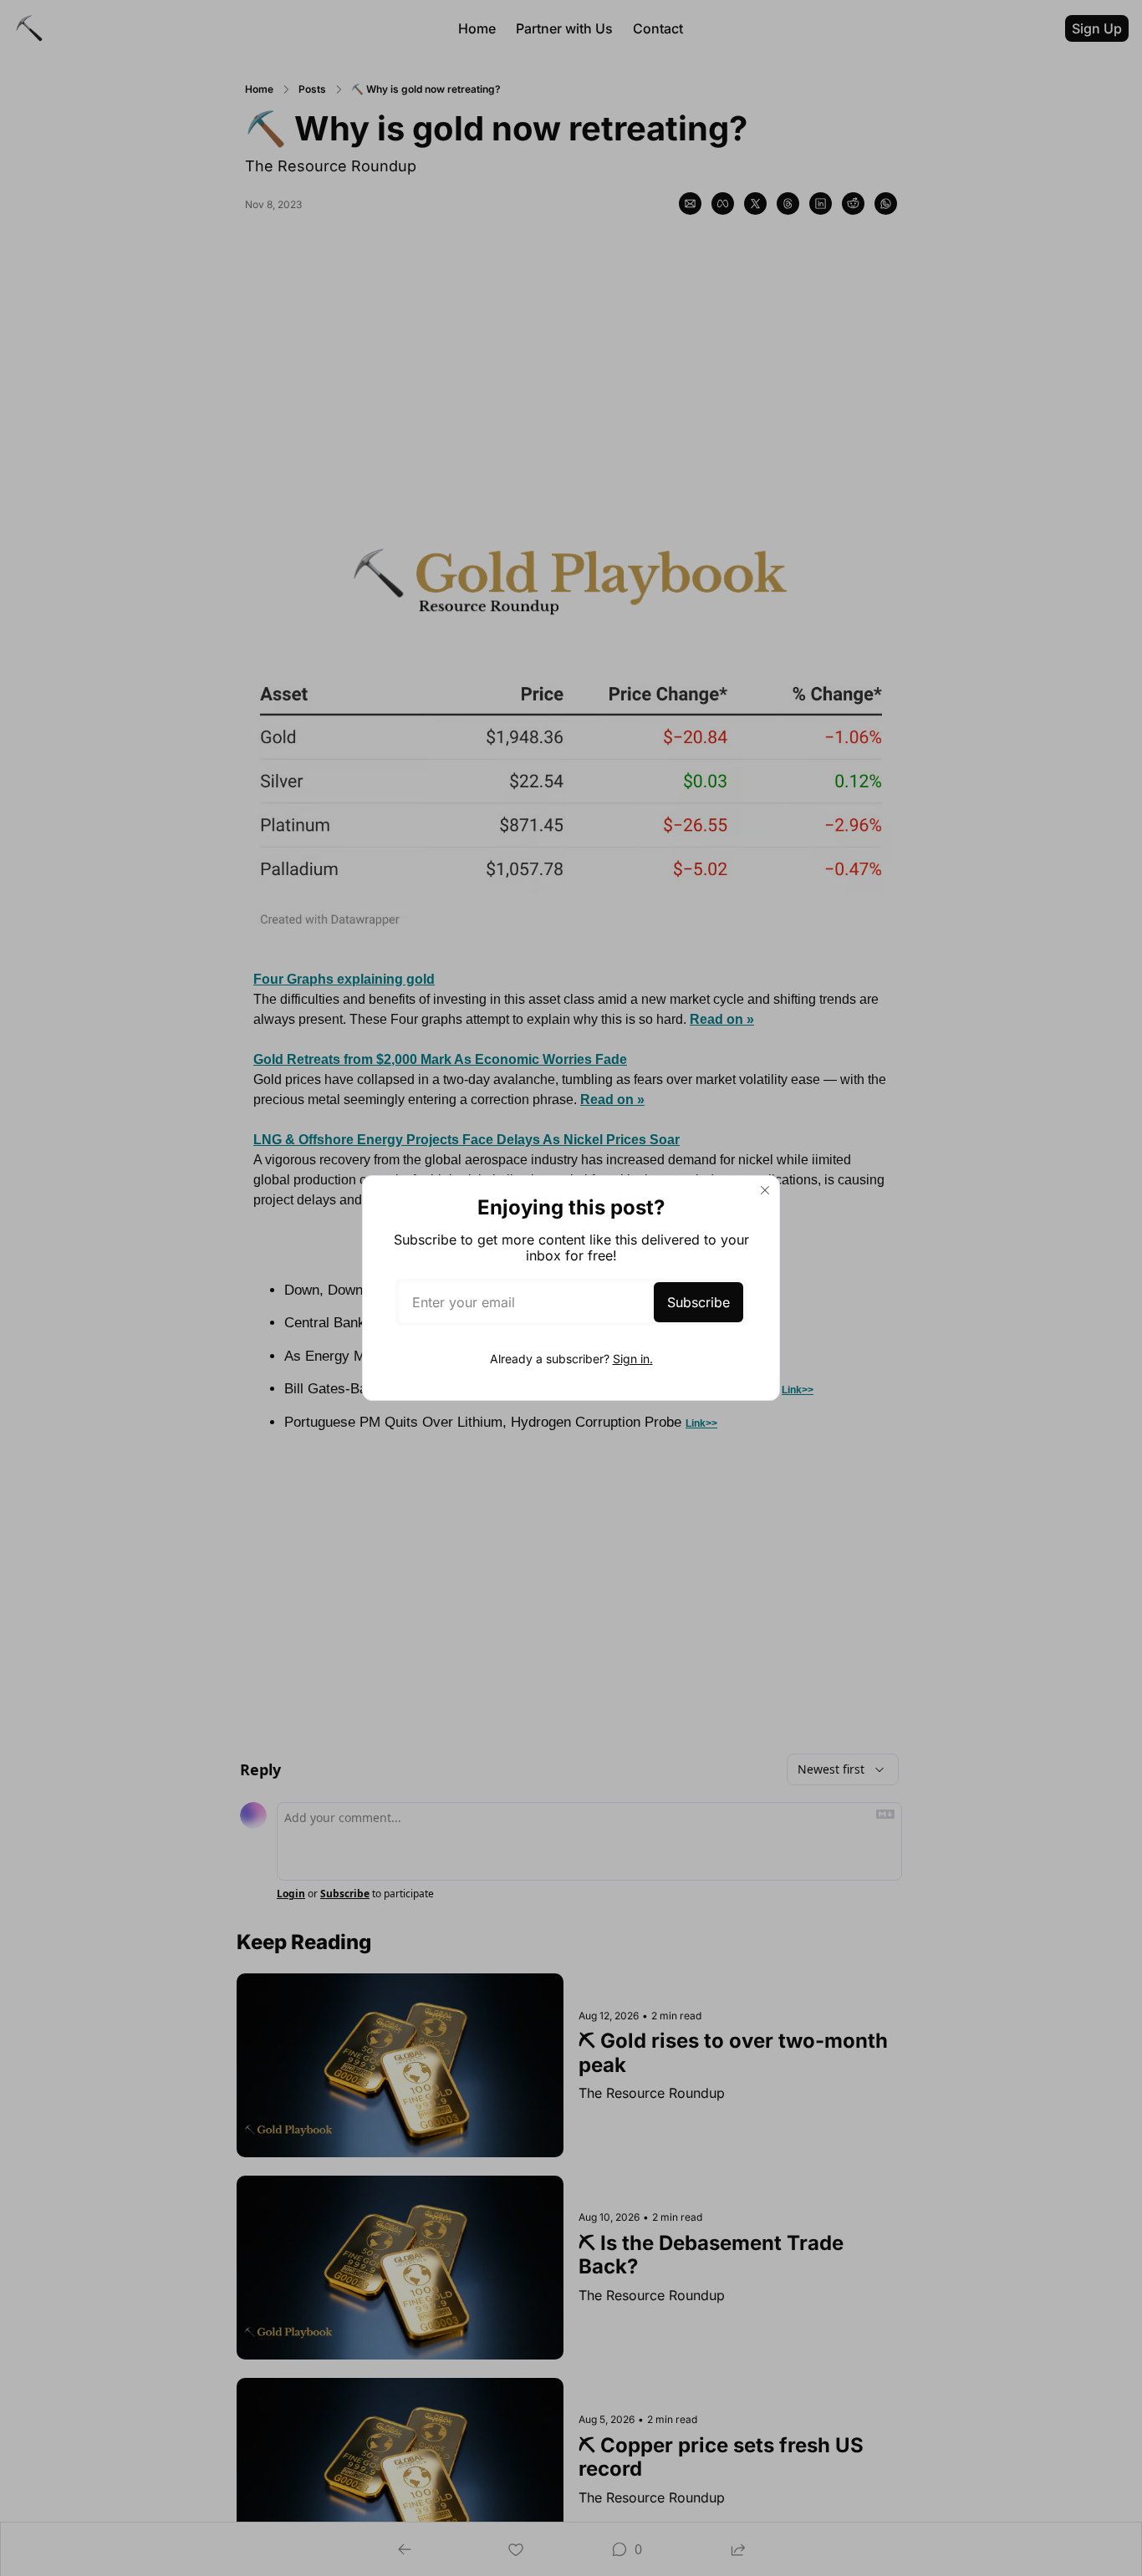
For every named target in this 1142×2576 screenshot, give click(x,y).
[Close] (765, 1190)
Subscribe (698, 1302)
